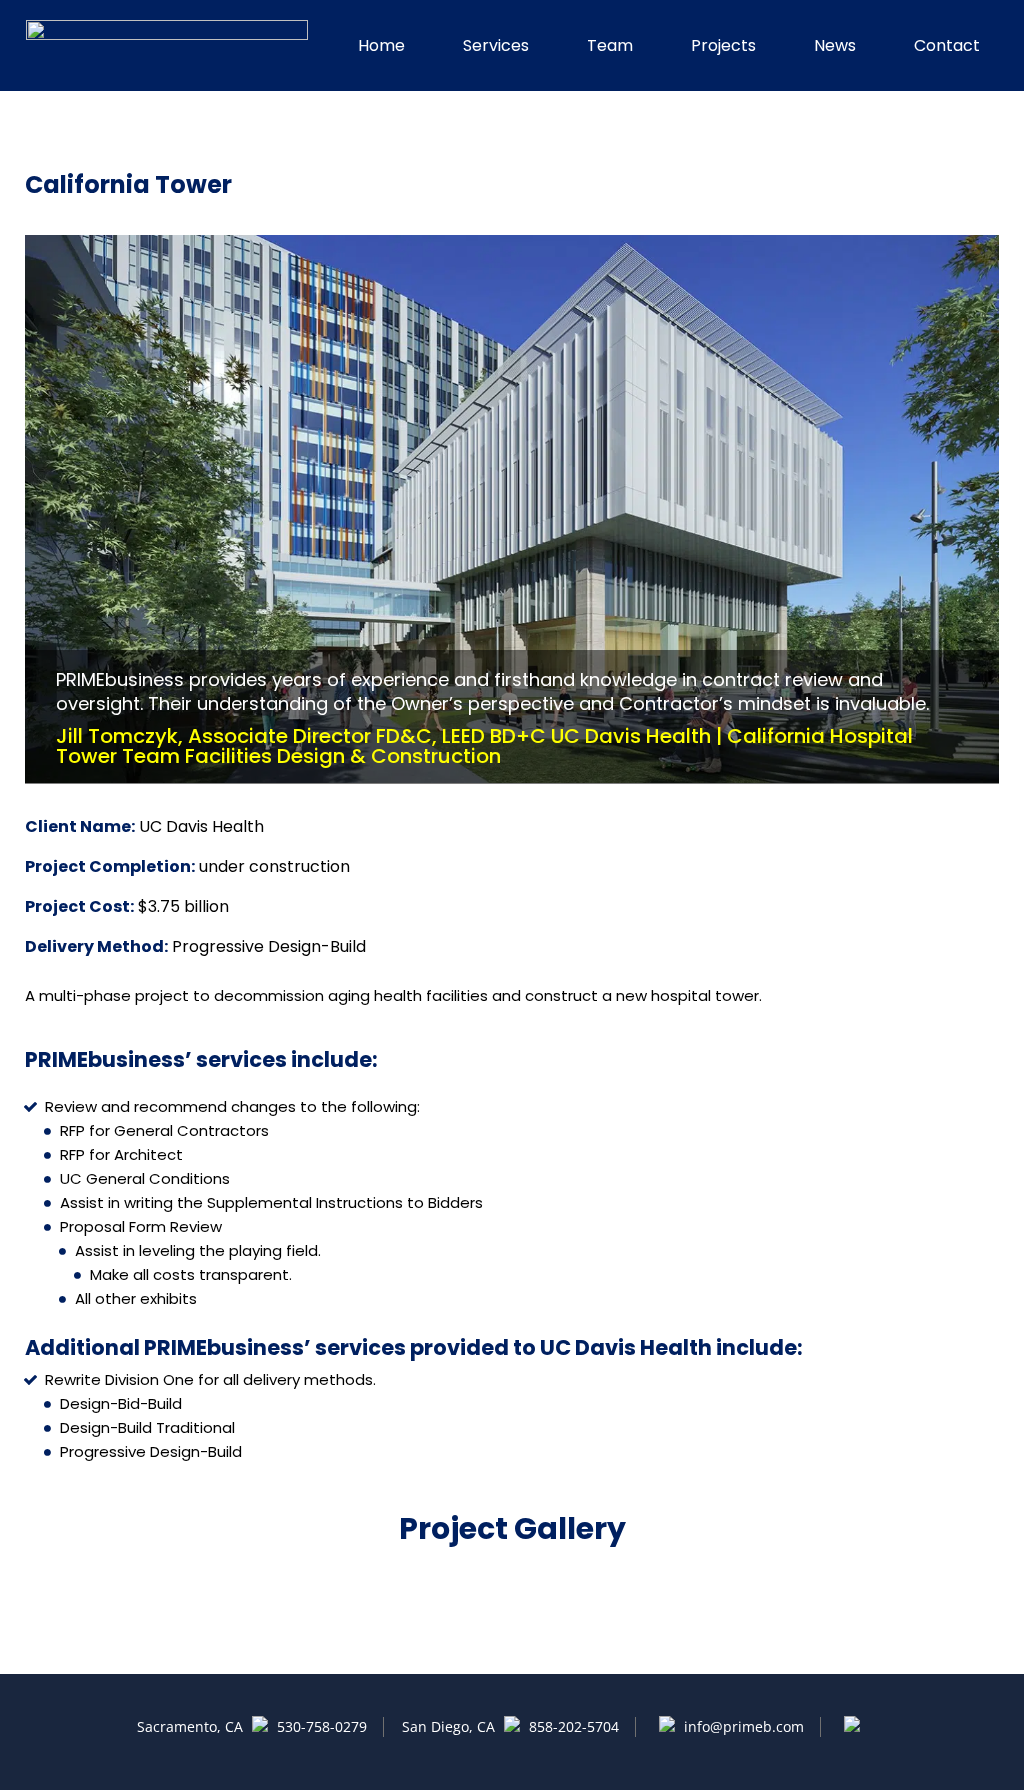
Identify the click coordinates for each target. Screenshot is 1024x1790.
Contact (947, 45)
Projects (723, 45)
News (835, 45)
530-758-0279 (322, 1726)
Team (610, 45)
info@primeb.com (742, 1726)
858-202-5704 (574, 1726)
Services (496, 45)
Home (381, 45)
